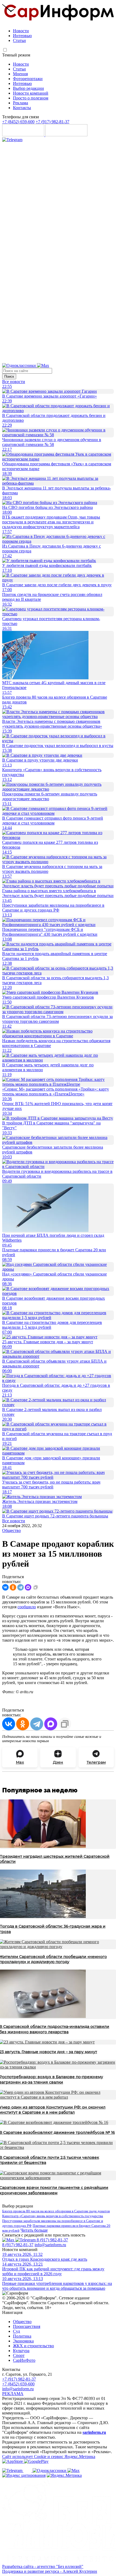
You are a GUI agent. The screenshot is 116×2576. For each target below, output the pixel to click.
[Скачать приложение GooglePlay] (66, 135)
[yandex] (24, 2475)
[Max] (43, 365)
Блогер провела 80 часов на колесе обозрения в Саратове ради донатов (56, 2211)
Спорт (19, 2355)
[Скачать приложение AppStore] (24, 135)
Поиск (9, 376)
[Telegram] (12, 140)
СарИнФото (24, 2360)
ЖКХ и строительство (33, 2346)
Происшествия (27, 2326)
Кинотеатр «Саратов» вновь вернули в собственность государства (53, 2216)
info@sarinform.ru (50, 2245)
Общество (11, 1530)
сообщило (27, 1607)
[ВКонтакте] (5, 1587)
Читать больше (34, 2230)
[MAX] (28, 1587)
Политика (22, 2336)
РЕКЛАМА (13, 2394)
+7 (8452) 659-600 (18, 122)
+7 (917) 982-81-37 (52, 122)
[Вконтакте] (28, 2470)
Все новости (14, 382)
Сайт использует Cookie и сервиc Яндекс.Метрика (49, 2457)
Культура (21, 2351)
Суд (16, 2331)
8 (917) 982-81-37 (52, 2240)
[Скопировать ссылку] (36, 1587)
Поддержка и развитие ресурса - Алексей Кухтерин (50, 2571)
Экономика (23, 2341)
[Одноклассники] (20, 365)
